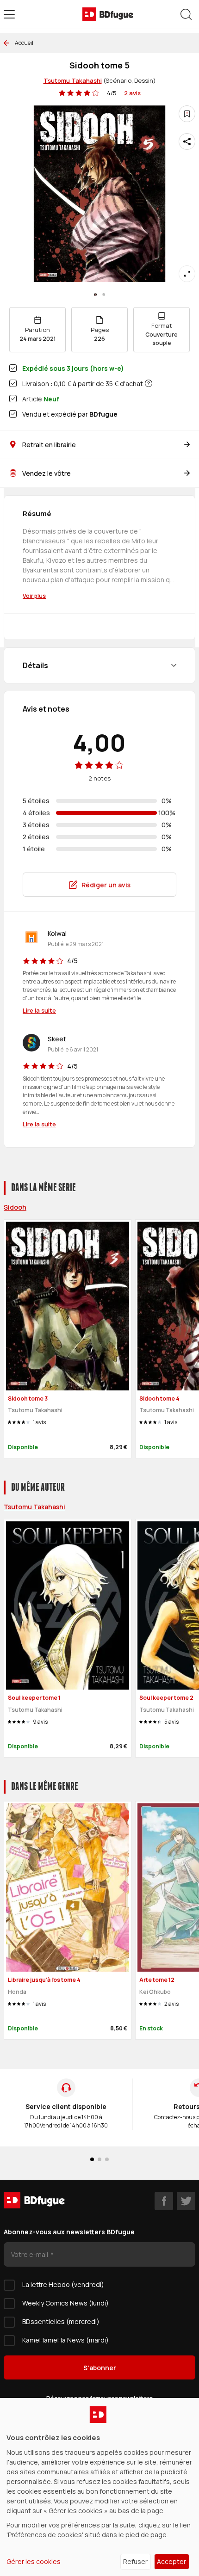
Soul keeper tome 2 (166, 1698)
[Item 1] (104, 295)
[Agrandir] (187, 274)
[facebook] (164, 2201)
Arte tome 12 (157, 1980)
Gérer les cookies (34, 2561)
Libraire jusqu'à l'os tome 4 (44, 1980)
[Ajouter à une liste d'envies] (187, 114)
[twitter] (186, 2201)
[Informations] (149, 383)
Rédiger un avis (106, 885)
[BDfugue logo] (108, 14)
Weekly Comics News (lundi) (65, 2303)
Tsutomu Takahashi (73, 80)
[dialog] (99, 2487)
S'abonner (100, 2368)
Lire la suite (39, 1010)
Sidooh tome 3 (28, 1399)
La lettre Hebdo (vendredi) (63, 2284)
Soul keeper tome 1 (34, 1698)
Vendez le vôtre (47, 473)
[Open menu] (9, 14)
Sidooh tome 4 (159, 1399)
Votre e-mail (30, 2254)
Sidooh (15, 1207)
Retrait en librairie (49, 445)
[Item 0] (95, 295)
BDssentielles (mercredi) (61, 2321)
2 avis (132, 93)
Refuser (135, 2561)
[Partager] (187, 141)
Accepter (171, 2561)
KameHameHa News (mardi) (65, 2340)
